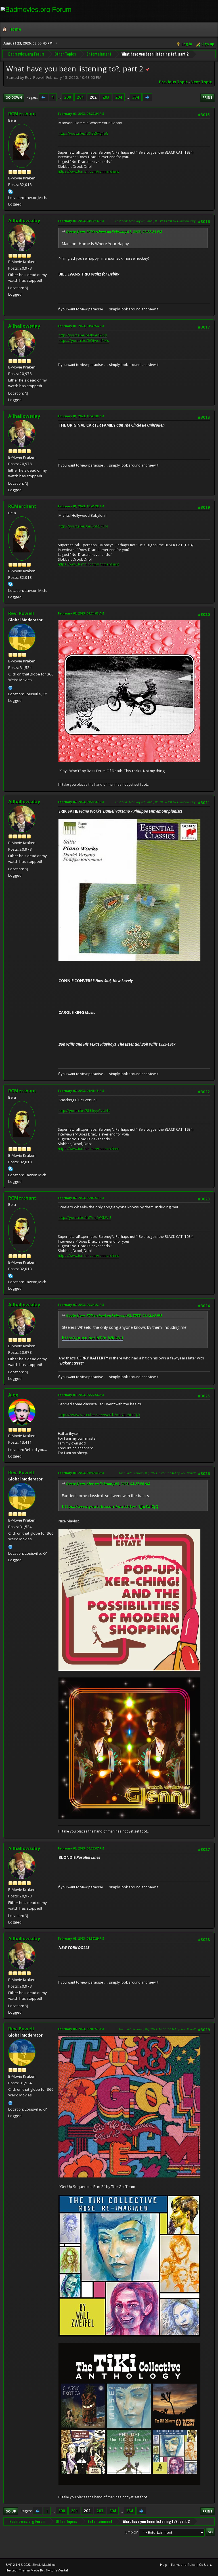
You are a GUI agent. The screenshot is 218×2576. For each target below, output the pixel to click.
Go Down (14, 97)
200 (68, 97)
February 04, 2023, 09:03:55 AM (81, 2029)
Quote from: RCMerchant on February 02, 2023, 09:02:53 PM (114, 1315)
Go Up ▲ (206, 2565)
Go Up (11, 2511)
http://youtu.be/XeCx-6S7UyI (83, 526)
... (59, 97)
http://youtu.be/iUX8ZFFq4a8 (83, 133)
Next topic (201, 82)
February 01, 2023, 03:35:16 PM (81, 221)
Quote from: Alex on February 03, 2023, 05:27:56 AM (108, 1484)
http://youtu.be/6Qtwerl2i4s (83, 335)
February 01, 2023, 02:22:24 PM (81, 114)
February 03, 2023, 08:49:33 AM (81, 1473)
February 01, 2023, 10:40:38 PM (81, 416)
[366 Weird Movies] (11, 687)
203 (106, 97)
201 (80, 97)
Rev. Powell (21, 613)
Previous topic (173, 82)
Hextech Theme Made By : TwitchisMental (37, 2570)
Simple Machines (44, 2565)
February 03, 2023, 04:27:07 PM (81, 1848)
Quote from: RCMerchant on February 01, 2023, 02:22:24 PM (114, 232)
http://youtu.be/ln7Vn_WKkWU (85, 1217)
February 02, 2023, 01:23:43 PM (81, 802)
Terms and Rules (183, 2565)
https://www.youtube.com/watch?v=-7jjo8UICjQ (99, 1415)
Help (164, 2565)
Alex (13, 1395)
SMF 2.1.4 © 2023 (18, 2565)
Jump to (131, 2532)
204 (119, 97)
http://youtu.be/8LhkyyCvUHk (84, 1111)
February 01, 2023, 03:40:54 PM (81, 326)
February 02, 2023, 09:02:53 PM (81, 1198)
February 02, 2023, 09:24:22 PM (81, 1305)
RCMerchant (22, 114)
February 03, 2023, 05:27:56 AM (81, 1395)
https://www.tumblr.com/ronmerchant (88, 171)
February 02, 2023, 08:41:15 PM (81, 1091)
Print (207, 97)
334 (136, 97)
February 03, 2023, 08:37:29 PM (81, 1938)
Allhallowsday (24, 221)
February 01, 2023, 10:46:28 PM (81, 506)
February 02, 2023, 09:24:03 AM (81, 613)
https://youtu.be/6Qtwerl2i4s (84, 340)
